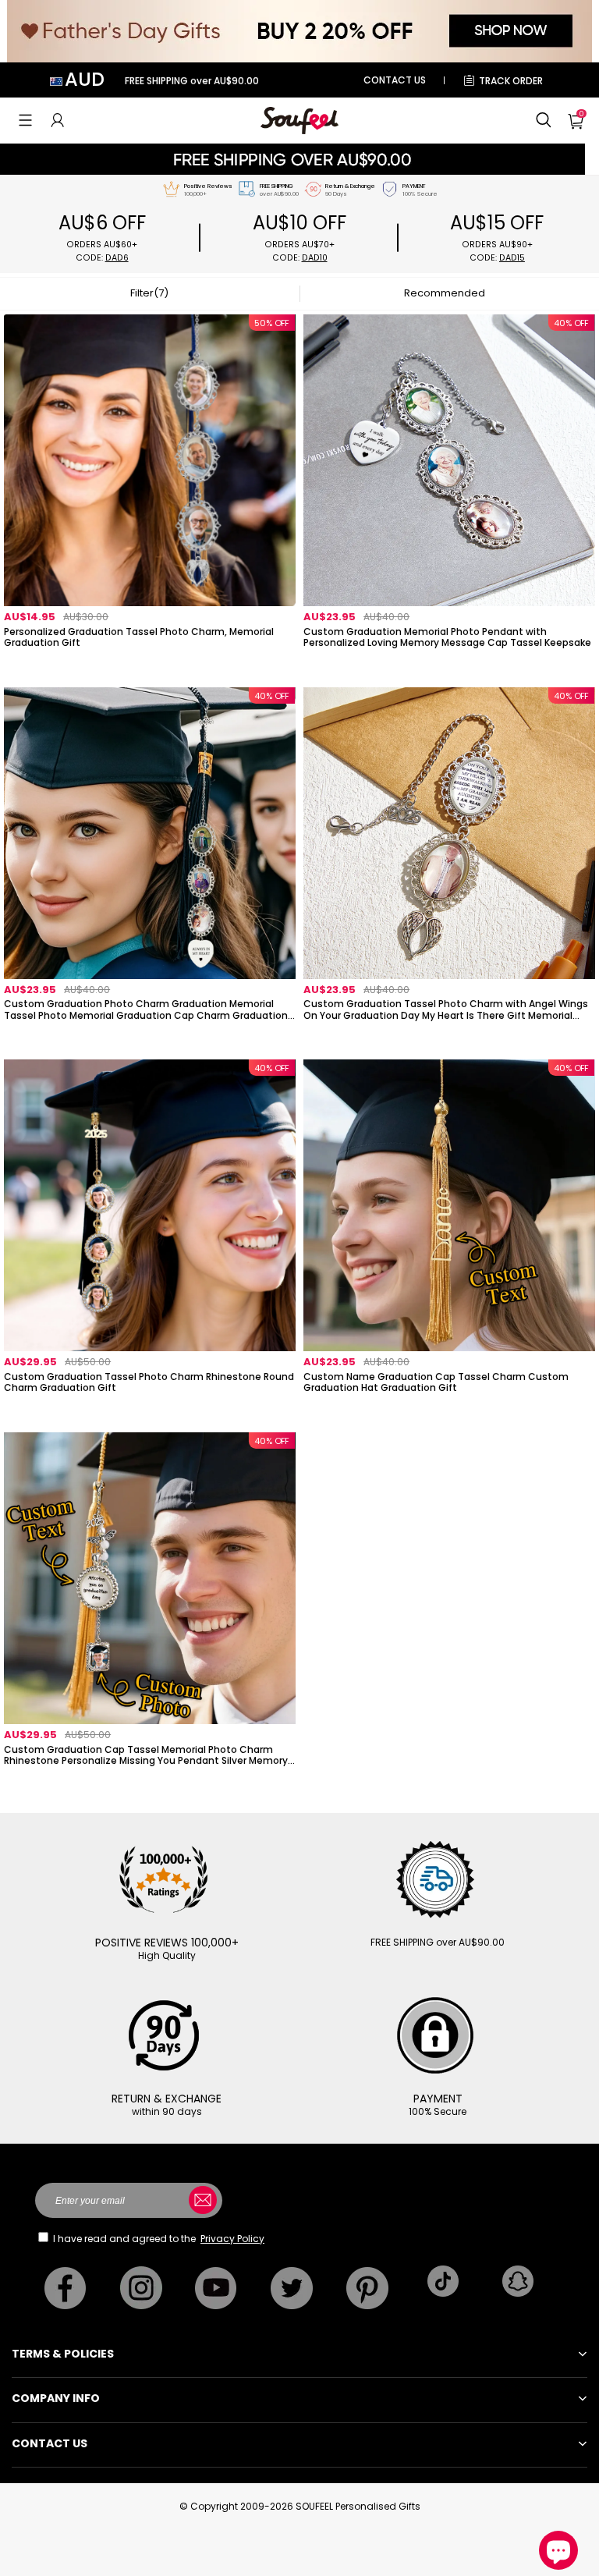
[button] (25, 120)
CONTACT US (395, 80)
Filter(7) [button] (149, 293)
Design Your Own (150, 664)
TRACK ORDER (511, 81)
